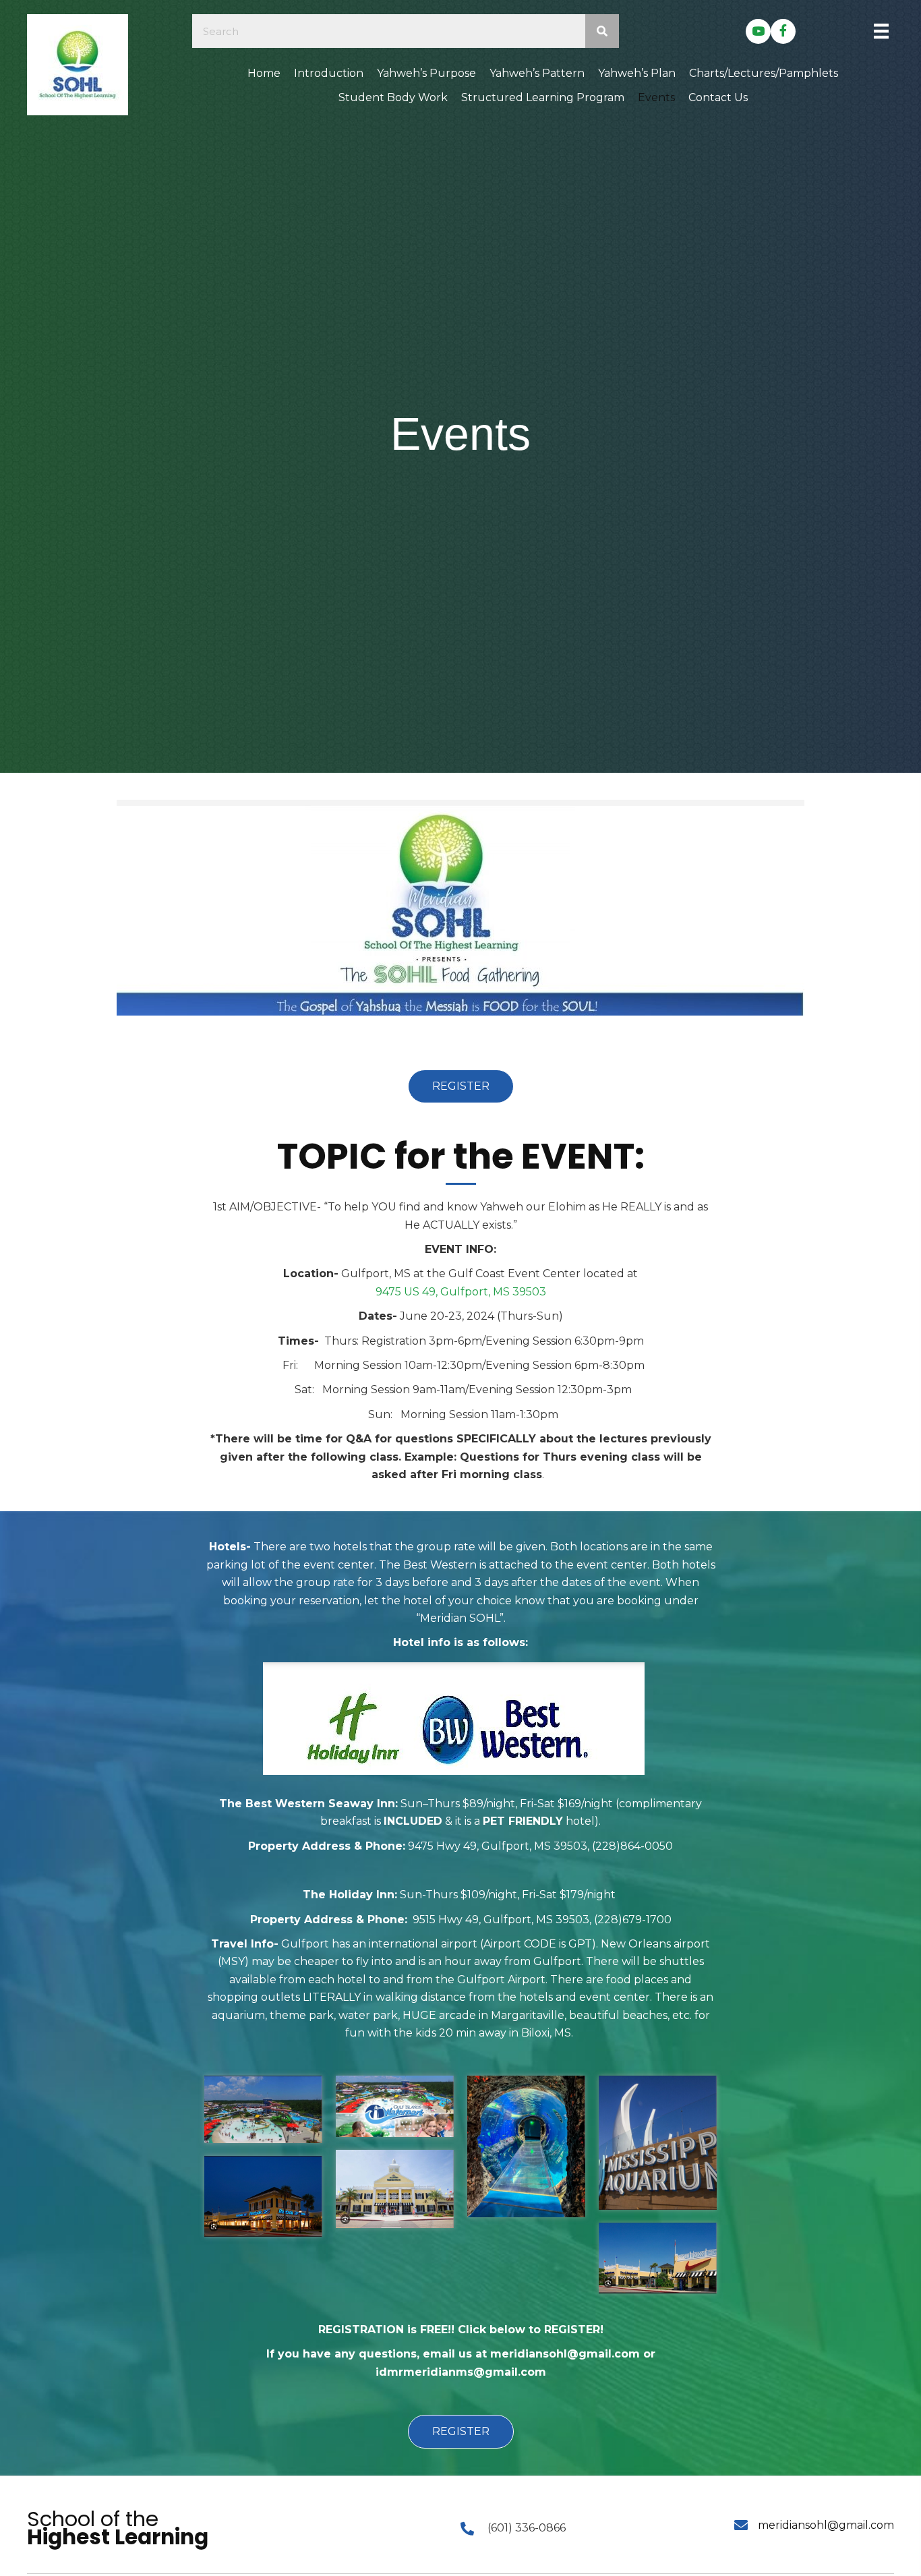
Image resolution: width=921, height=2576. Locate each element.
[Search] (602, 31)
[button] (758, 31)
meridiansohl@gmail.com (826, 2525)
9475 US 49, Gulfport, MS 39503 (461, 1292)
